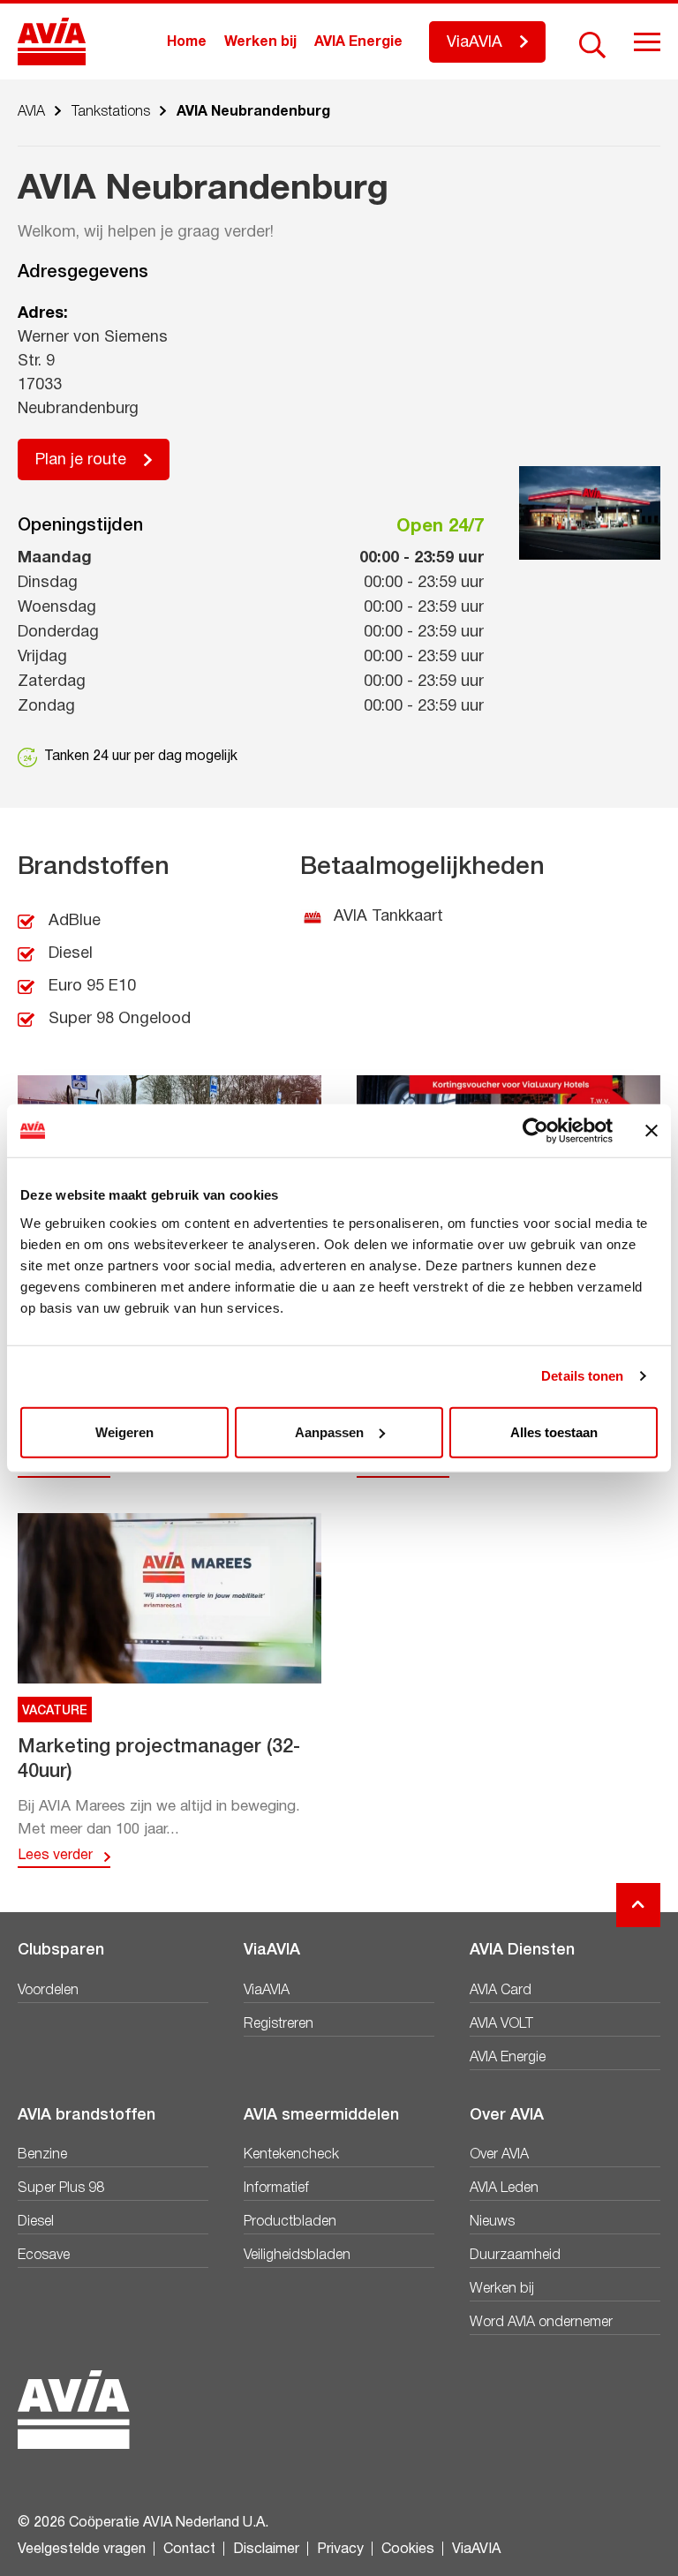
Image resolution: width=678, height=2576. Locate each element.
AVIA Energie (358, 42)
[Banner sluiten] (652, 1131)
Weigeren (124, 1431)
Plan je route (81, 460)
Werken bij (260, 42)
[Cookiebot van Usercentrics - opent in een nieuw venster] (535, 1131)
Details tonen (582, 1376)
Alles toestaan (554, 1431)
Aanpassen (329, 1431)
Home (187, 42)
